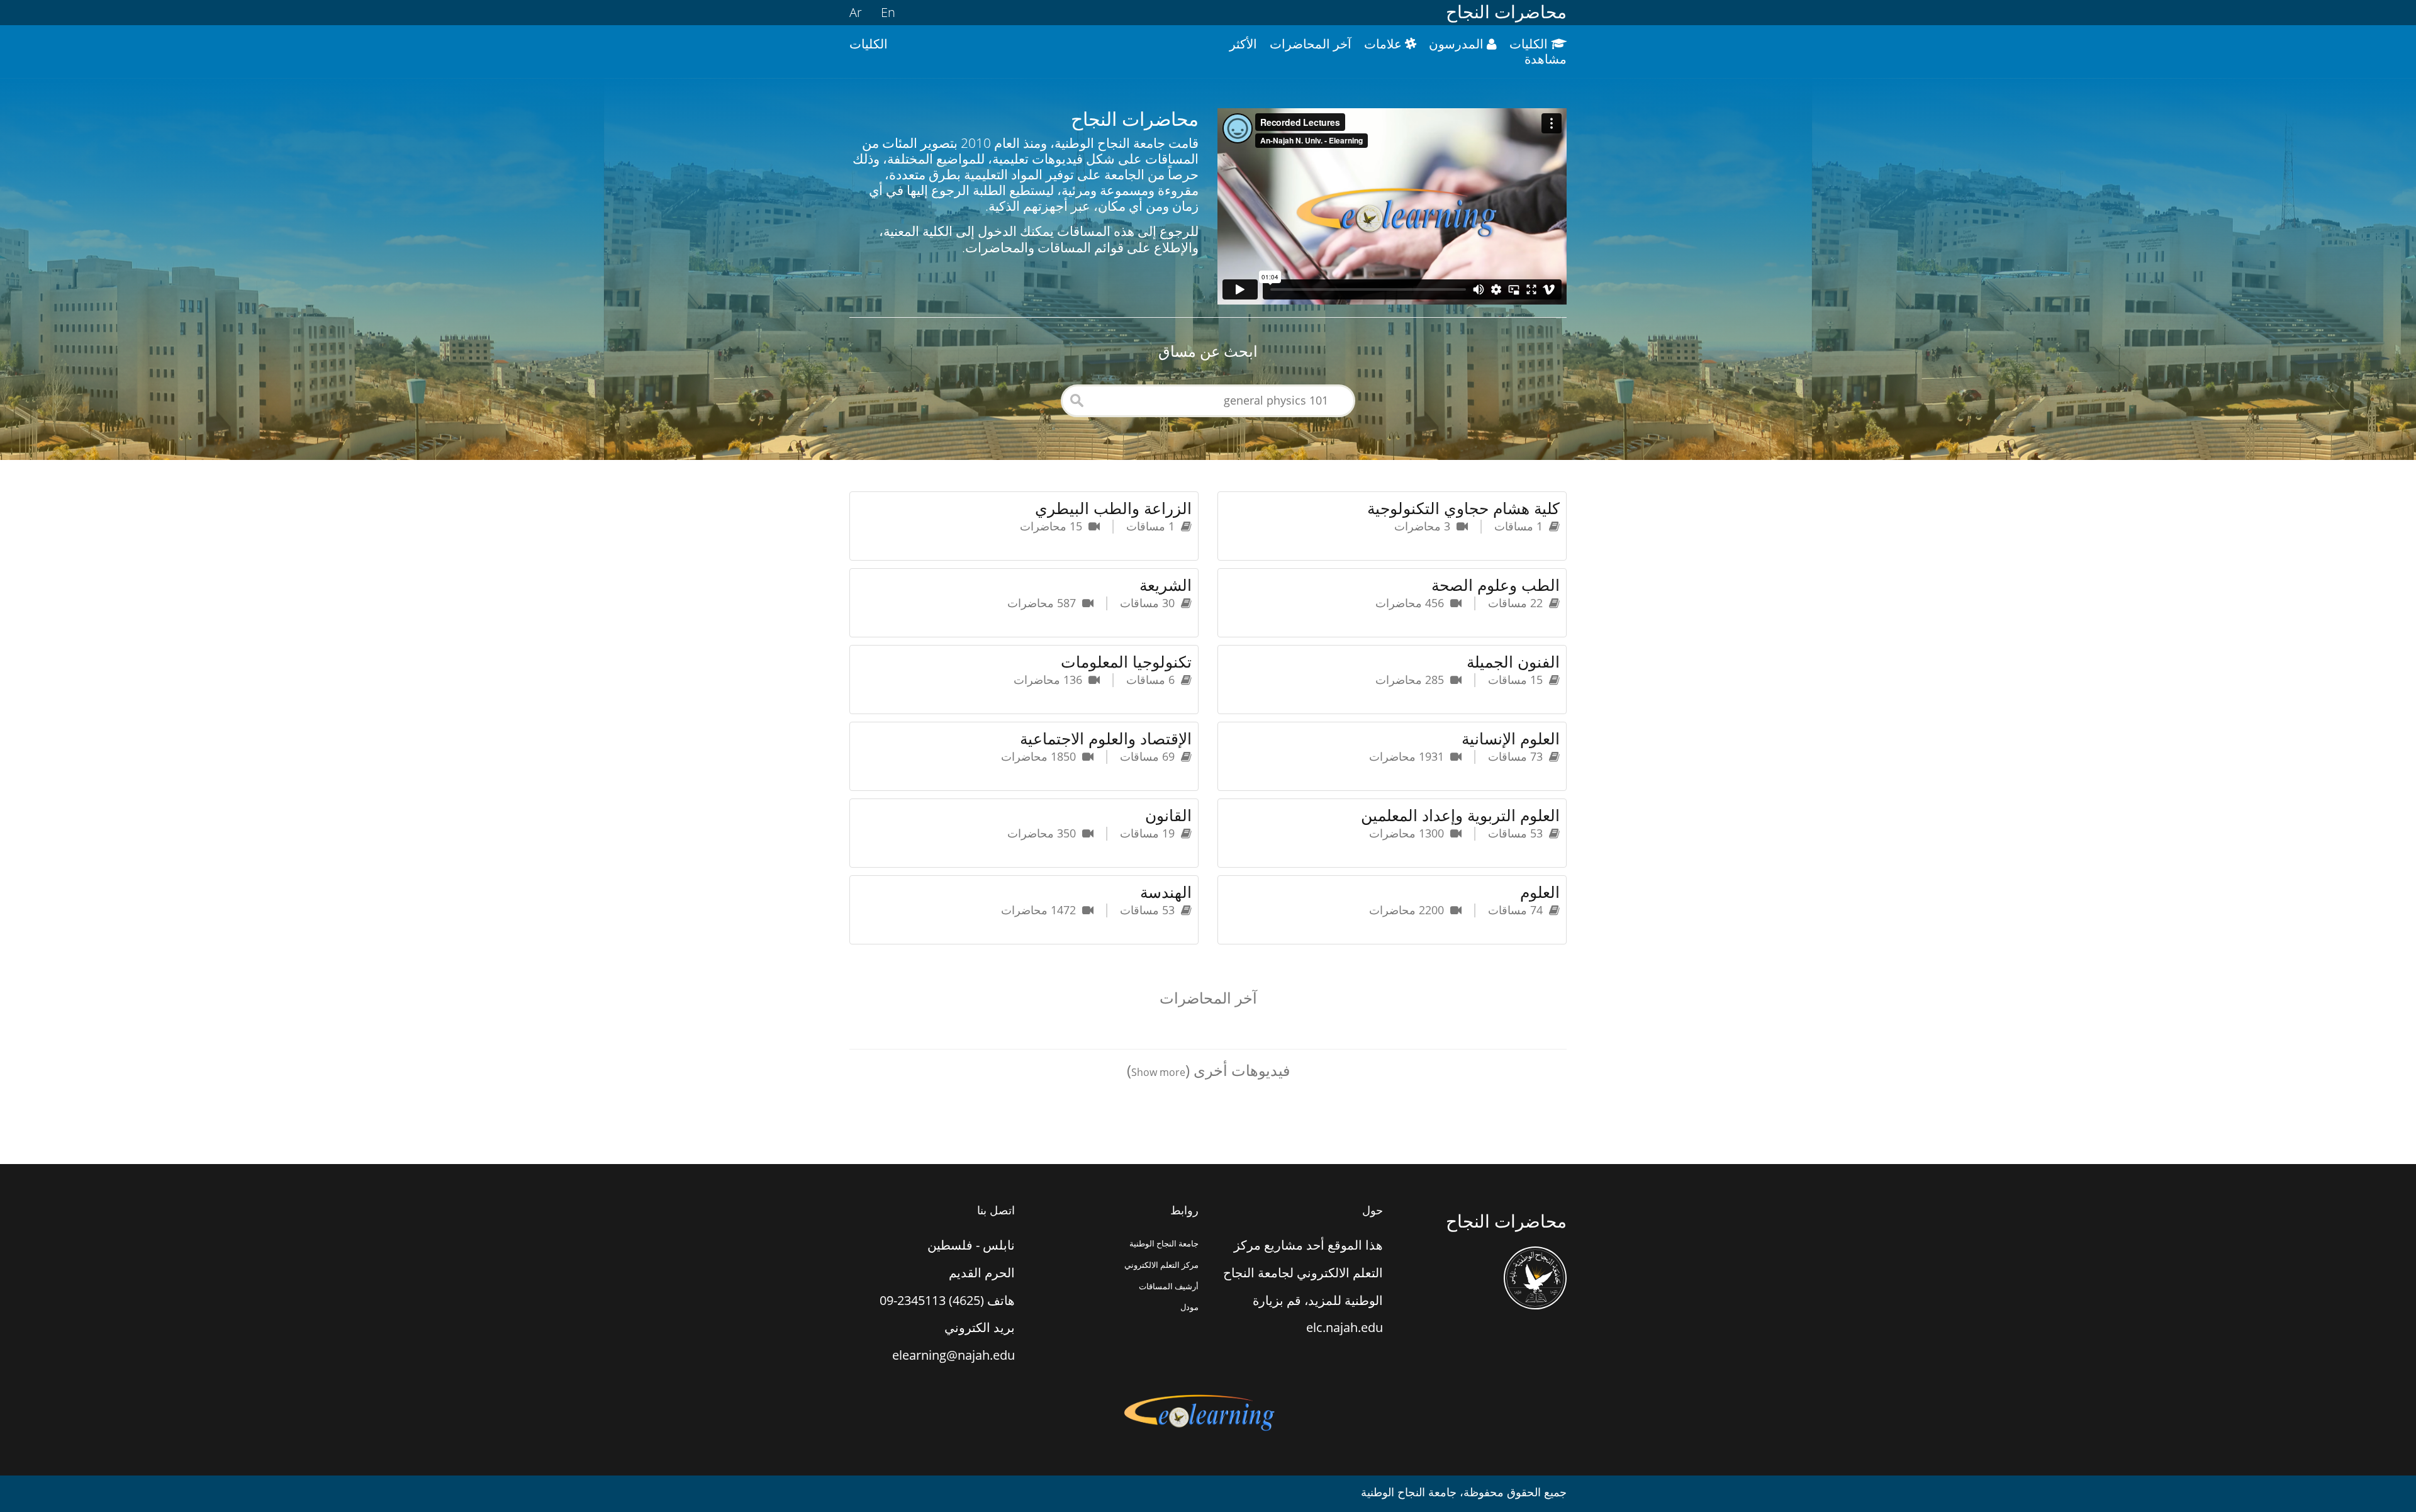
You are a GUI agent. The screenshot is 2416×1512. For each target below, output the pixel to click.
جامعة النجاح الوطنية (1164, 1243)
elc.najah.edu (1345, 1327)
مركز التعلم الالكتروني (1161, 1265)
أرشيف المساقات (1169, 1286)
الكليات (1530, 44)
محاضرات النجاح (1506, 12)
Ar (856, 12)
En (888, 12)
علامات (1384, 44)
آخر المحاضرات (1311, 44)
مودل (1189, 1307)
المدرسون (1458, 44)
